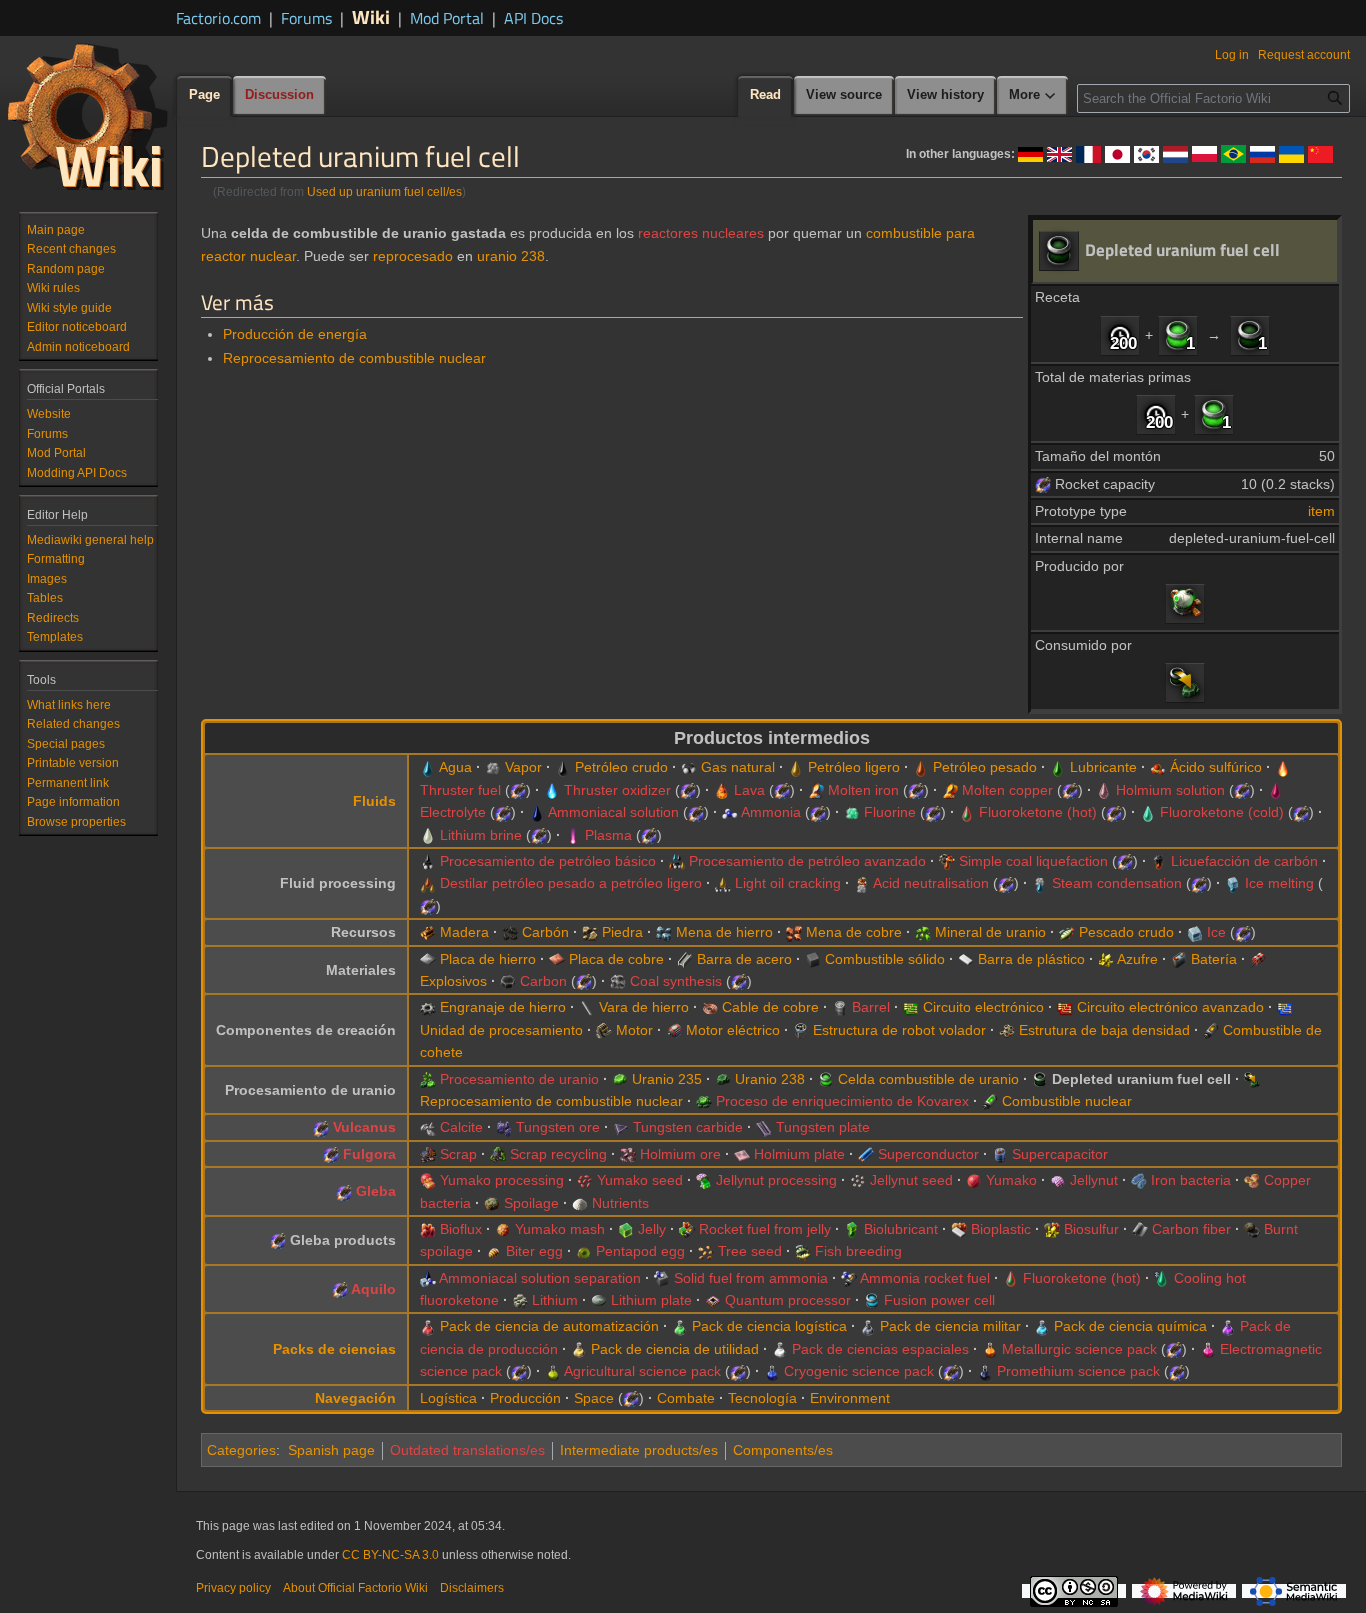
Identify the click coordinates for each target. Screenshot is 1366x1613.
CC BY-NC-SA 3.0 (390, 1555)
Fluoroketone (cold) (1222, 812)
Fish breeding (858, 1251)
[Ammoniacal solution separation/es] (428, 1278)
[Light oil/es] (796, 767)
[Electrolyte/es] (1276, 790)
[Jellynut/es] (1058, 1180)
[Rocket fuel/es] (1211, 1030)
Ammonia (771, 812)
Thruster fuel (460, 790)
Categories (241, 1450)
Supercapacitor (1060, 1154)
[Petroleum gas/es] (689, 767)
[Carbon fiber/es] (1140, 1229)
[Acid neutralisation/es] (862, 883)
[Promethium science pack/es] (985, 1371)
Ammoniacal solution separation (540, 1278)
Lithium (555, 1300)
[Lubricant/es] (1058, 767)
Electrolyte (453, 812)
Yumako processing (502, 1180)
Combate (686, 1398)
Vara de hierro (644, 1007)
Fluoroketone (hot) (1038, 812)
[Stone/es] (590, 932)
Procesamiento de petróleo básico (548, 861)
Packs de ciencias (334, 1349)
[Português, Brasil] (1233, 153)
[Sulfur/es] (1106, 959)
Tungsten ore (558, 1127)
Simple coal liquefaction (1033, 861)
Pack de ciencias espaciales (880, 1349)
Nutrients (620, 1203)
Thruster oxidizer (617, 790)
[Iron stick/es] (587, 1007)
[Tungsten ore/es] (504, 1127)
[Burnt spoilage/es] (1252, 1229)
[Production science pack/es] (1228, 1326)
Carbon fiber (1191, 1229)
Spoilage (531, 1203)
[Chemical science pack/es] (1042, 1326)
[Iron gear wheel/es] (428, 1007)
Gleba (376, 1191)
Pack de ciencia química (1130, 1326)
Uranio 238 (770, 1079)
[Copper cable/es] (710, 1007)
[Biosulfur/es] (1052, 1229)
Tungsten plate (823, 1127)
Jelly (652, 1229)
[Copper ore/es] (794, 932)
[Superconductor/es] (866, 1154)
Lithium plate (651, 1300)
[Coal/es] (510, 932)
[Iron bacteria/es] (1139, 1180)
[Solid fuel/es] (813, 959)
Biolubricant (901, 1229)
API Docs (533, 18)
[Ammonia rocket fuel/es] (849, 1278)
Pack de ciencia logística (769, 1326)
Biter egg (534, 1251)
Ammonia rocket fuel (925, 1278)
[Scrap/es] (428, 1154)
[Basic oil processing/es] (428, 861)
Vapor (523, 767)
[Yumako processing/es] (428, 1180)
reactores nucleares (701, 233)
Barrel (871, 1007)
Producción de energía (295, 334)
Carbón (545, 932)
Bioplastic (1001, 1229)
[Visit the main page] (88, 116)
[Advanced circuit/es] (1065, 1007)
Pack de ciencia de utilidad (675, 1349)
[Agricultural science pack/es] (553, 1371)
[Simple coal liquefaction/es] (947, 861)
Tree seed (750, 1251)
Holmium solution (1170, 790)
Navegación (355, 1398)
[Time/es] (1120, 334)
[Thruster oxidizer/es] (552, 790)
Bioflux (461, 1229)
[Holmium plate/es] (742, 1154)
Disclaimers (472, 1588)
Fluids (374, 801)
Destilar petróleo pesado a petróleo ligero (571, 883)
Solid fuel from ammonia (751, 1278)
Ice (1216, 932)
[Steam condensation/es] (1040, 883)
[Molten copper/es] (950, 790)
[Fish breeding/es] (803, 1251)
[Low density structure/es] (1007, 1030)
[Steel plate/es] (685, 959)
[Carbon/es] (508, 981)
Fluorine (890, 812)
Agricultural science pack (642, 1371)
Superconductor (928, 1154)
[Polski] (1204, 153)
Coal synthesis (676, 981)
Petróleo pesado (985, 767)
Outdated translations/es (467, 1450)
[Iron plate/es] (428, 959)
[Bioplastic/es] (959, 1229)
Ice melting (1279, 883)
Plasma (608, 835)
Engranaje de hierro (503, 1007)
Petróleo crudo (621, 767)
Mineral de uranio (990, 932)
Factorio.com (218, 18)
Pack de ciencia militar (950, 1326)
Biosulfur (1091, 1229)
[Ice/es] (1195, 932)
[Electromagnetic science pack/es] (1208, 1349)
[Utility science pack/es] (579, 1349)
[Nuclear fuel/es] (990, 1101)
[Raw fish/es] (1067, 932)
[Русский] (1262, 153)
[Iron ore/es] (664, 932)
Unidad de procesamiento (501, 1030)
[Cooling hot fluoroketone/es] (1162, 1278)
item (1321, 511)
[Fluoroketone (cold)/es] (1148, 812)
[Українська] (1291, 153)
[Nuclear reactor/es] (1185, 603)
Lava (749, 790)
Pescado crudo (1126, 932)
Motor (634, 1030)
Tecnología (762, 1398)
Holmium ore (680, 1154)
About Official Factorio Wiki (355, 1588)
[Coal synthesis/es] (618, 981)
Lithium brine (481, 835)
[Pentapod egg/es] (584, 1251)
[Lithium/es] (520, 1300)
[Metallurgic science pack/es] (990, 1349)
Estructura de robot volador (899, 1030)
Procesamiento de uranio (519, 1079)
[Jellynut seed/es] (858, 1180)
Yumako (1011, 1180)
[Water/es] (428, 767)
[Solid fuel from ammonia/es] (662, 1278)
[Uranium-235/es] (620, 1079)
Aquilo (373, 1289)
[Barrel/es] (840, 1007)
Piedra (622, 932)
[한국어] (1146, 153)
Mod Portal (447, 18)
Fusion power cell (939, 1300)
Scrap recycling (558, 1154)
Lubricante (1103, 767)
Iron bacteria (1191, 1180)
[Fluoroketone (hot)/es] (967, 812)
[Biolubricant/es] (852, 1229)
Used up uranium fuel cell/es (384, 191)
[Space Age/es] (1043, 484)
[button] (1033, 96)
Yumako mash (560, 1229)
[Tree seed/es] (706, 1251)
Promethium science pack (1078, 1371)
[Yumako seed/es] (585, 1180)
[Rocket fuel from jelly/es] (687, 1229)
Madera (464, 932)
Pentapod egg (640, 1251)
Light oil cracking (788, 883)
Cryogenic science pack (859, 1371)
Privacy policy (233, 1588)
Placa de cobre (616, 959)
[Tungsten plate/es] (764, 1127)
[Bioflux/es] (428, 1229)
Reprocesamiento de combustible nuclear (354, 358)
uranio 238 (511, 256)
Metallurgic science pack (1079, 1349)
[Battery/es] (1179, 959)
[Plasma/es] (573, 835)
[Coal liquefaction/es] (1159, 861)
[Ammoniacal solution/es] (537, 812)
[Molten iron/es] (816, 790)
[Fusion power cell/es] (872, 1300)
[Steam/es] (493, 767)
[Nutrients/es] (580, 1203)
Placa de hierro (488, 959)
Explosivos (453, 981)
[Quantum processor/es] (713, 1300)
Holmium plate (799, 1154)
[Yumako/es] (974, 1180)
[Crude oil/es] (563, 767)
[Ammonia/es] (730, 812)
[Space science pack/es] (780, 1349)
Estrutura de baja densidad (1104, 1030)
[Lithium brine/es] (428, 835)
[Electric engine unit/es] (674, 1030)
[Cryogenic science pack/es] (772, 1371)
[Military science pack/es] (868, 1326)
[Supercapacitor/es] (1000, 1154)
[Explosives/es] (1258, 959)
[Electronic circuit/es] (911, 1007)
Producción (525, 1398)
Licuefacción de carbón (1244, 861)
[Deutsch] (1030, 153)
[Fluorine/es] (852, 812)
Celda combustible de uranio (928, 1079)
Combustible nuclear (1067, 1101)
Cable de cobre (770, 1007)
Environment (850, 1398)
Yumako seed (640, 1180)
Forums (306, 18)
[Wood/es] (428, 932)
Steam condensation (1117, 883)
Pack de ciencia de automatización (549, 1326)
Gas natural (738, 767)
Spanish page (331, 1450)
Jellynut (1094, 1180)
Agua (455, 767)
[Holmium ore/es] (628, 1154)
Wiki (371, 16)
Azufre (1137, 959)
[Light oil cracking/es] (723, 883)
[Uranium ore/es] (923, 932)
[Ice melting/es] (1233, 883)
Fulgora (369, 1154)
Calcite (461, 1127)
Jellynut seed (911, 1180)
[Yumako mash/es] (503, 1229)
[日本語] (1117, 153)
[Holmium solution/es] (1104, 790)
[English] (1059, 153)
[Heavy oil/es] (921, 767)
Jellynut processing (776, 1180)
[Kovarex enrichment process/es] (704, 1101)
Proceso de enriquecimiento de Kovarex (842, 1101)
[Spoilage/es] (492, 1203)
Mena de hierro (724, 932)
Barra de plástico (1031, 959)
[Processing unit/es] (1285, 1007)
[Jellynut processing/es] (704, 1180)
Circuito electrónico (983, 1007)
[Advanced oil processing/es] (677, 861)
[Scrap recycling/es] (498, 1154)
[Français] (1088, 153)
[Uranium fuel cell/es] (1178, 334)
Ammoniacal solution (613, 812)
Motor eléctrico (733, 1030)
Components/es (783, 1450)
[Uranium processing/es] (428, 1079)
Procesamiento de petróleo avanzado (807, 861)
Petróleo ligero (854, 767)
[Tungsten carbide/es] (621, 1127)
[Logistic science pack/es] (680, 1326)
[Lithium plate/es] (599, 1300)
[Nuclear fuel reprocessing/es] (1185, 682)
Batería (1214, 959)
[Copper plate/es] (557, 959)
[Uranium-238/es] (723, 1079)
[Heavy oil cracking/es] (428, 883)
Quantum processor (788, 1300)
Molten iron (863, 790)
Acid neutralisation (931, 883)
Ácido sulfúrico (1216, 767)
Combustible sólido (885, 959)
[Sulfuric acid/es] (1158, 767)
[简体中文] (1320, 153)
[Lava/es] (722, 790)
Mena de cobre (854, 932)
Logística (448, 1398)
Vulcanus (364, 1127)
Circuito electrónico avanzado (1170, 1007)
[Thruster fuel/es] (1283, 767)
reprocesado (413, 256)
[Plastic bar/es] (966, 959)
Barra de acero (744, 959)
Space (594, 1398)
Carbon (543, 981)
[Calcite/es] (428, 1127)
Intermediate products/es (639, 1450)
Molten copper (1007, 790)
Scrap (458, 1154)
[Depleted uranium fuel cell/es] (1250, 334)
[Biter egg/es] (494, 1251)
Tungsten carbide (688, 1127)
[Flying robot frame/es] (801, 1030)
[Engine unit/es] (604, 1030)
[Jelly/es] (626, 1229)
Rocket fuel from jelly (765, 1229)
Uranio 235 (667, 1079)
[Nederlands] (1175, 153)
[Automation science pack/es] (428, 1326)
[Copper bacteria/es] (1252, 1180)
